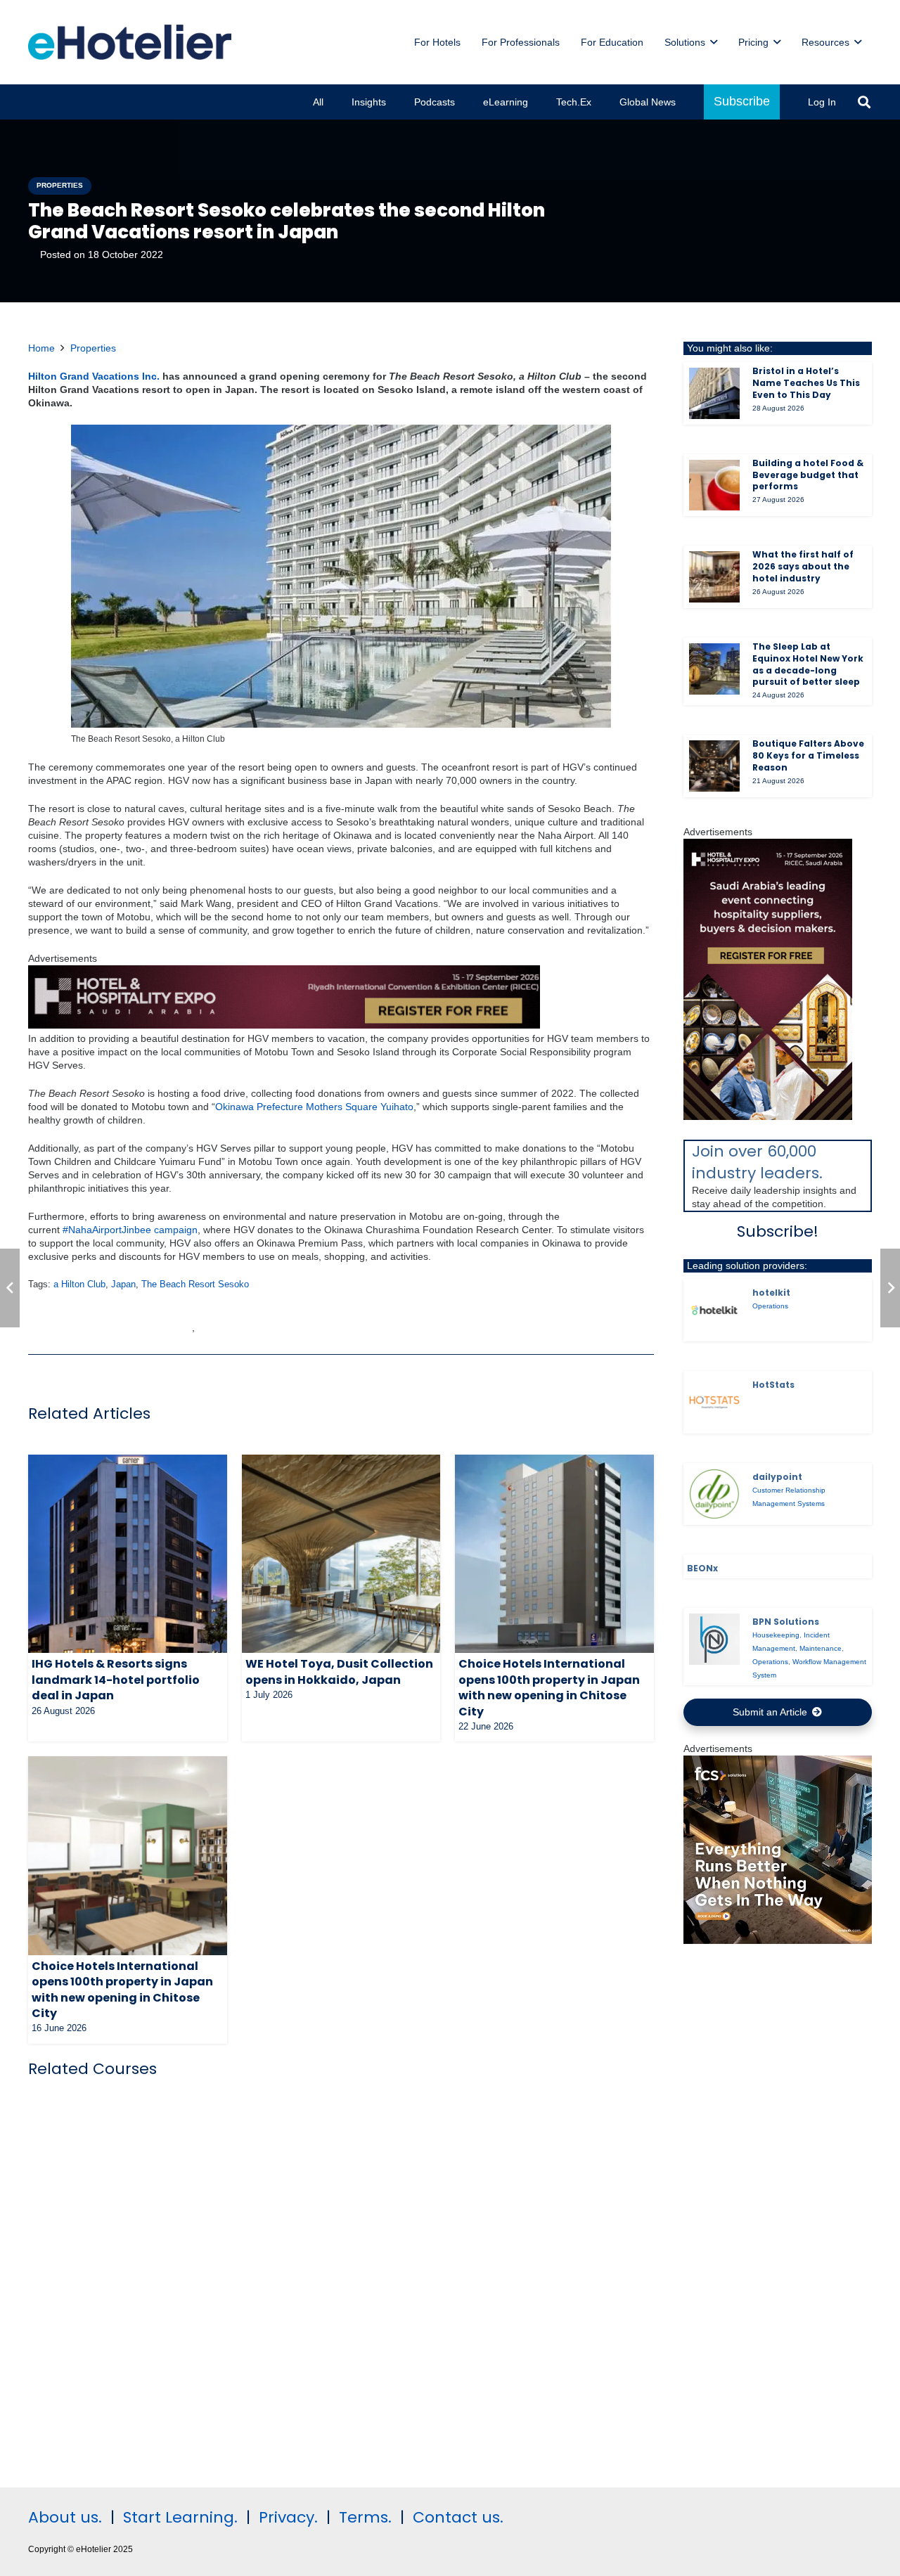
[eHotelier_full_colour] (130, 42)
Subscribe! (778, 1231)
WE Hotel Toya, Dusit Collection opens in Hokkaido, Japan (339, 1672)
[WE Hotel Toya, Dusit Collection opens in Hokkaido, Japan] (341, 1554)
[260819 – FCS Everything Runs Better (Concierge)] (778, 1940)
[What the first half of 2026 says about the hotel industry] (715, 577)
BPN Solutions (786, 1622)
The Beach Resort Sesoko (195, 1284)
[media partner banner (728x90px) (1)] (284, 1025)
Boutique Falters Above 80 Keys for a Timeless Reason (808, 755)
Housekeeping (776, 1635)
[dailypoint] (715, 1494)
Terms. (365, 2517)
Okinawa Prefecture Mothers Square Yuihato (314, 1107)
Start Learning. (178, 2517)
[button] (714, 43)
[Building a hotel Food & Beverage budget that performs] (715, 485)
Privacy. (288, 2517)
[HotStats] (715, 1402)
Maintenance (821, 1648)
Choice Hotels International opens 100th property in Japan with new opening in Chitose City (549, 1687)
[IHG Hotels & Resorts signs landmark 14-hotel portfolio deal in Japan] (128, 1554)
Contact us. (458, 2517)
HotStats (773, 1385)
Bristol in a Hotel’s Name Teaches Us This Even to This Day (806, 383)
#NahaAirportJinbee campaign (130, 1230)
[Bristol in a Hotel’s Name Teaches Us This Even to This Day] (715, 393)
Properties (93, 348)
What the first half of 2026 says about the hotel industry (803, 566)
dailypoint (777, 1477)
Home (41, 348)
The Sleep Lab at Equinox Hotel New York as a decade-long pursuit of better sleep (808, 664)
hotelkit (771, 1293)
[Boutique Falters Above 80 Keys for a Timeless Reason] (715, 766)
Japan (123, 1284)
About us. (65, 2517)
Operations (770, 1306)
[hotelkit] (715, 1310)
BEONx (702, 1568)
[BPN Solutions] (715, 1639)
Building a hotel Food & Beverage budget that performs (808, 475)
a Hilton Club (79, 1284)
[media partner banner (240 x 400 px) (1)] (768, 1116)
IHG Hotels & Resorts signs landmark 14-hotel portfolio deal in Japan (116, 1680)
